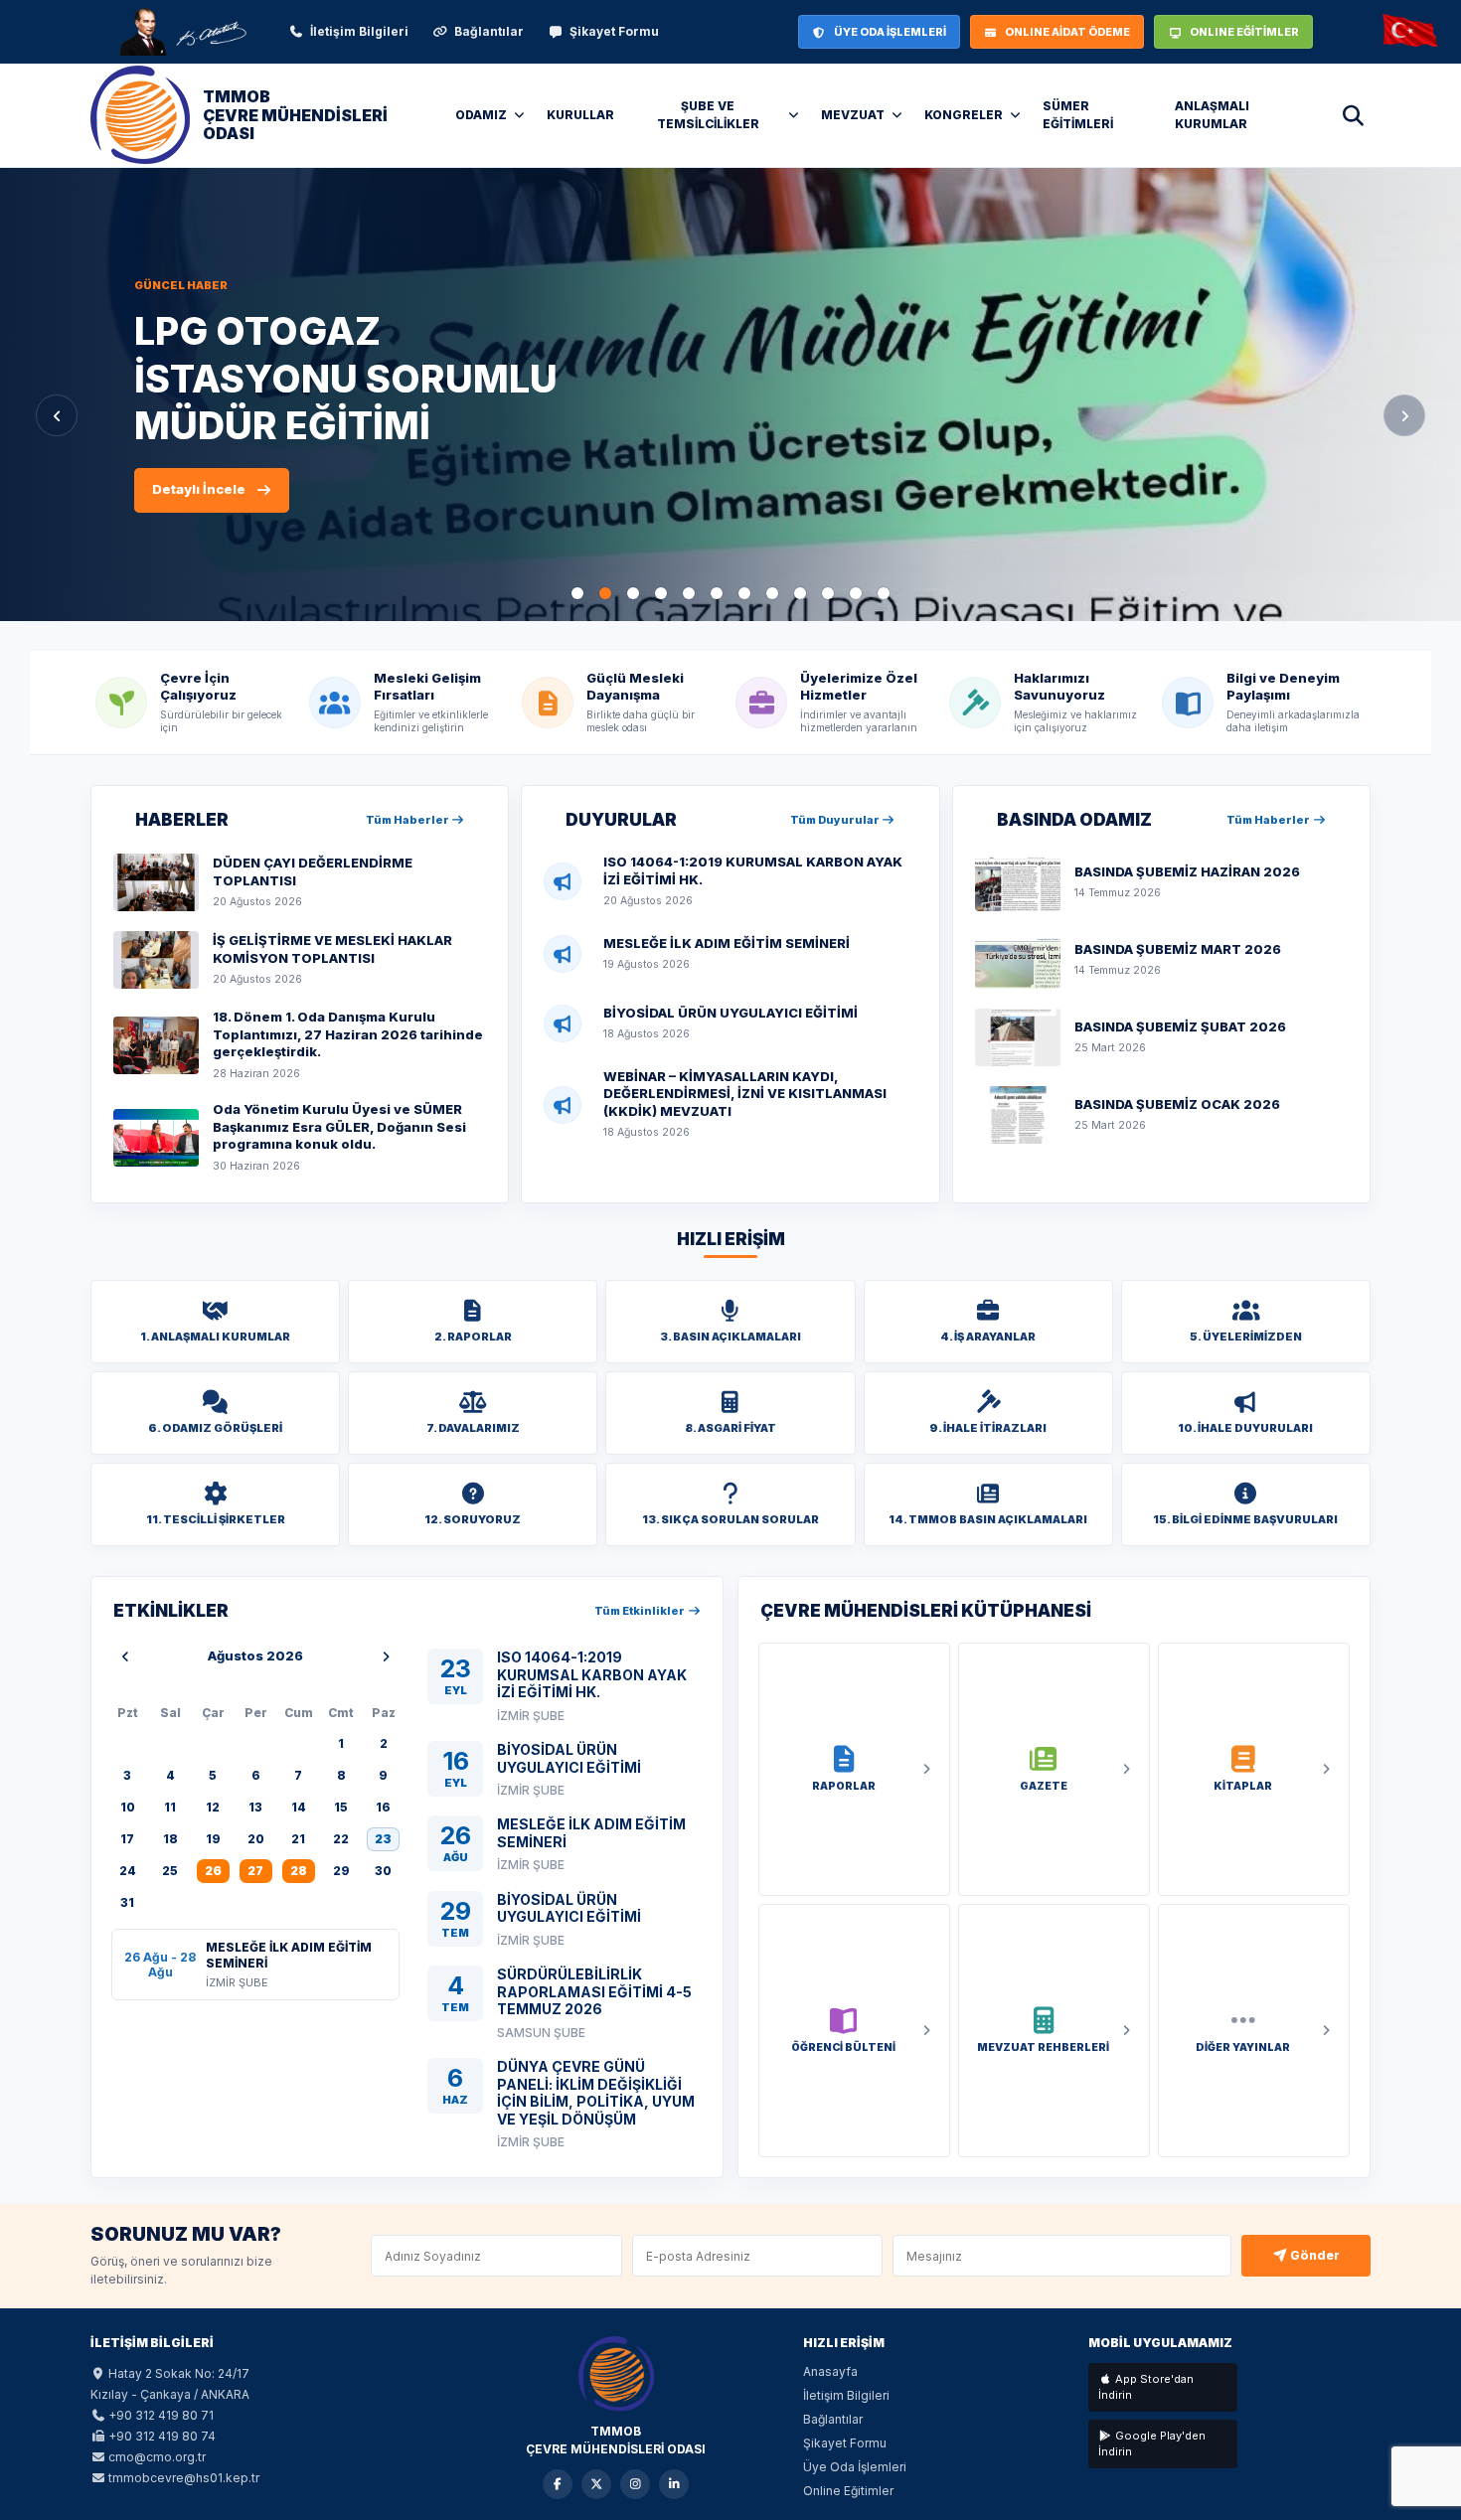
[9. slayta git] (800, 593)
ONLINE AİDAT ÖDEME (1067, 32)
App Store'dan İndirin (1146, 2387)
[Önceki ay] (125, 1656)
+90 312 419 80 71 (161, 2415)
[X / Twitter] (596, 2484)
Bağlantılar (489, 31)
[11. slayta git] (856, 593)
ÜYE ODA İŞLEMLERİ (890, 32)
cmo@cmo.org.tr (157, 2457)
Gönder (1313, 2255)
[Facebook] (558, 2484)
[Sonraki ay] (386, 1656)
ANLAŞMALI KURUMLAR (1212, 115)
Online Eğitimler (848, 2491)
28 (299, 1871)
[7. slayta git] (744, 593)
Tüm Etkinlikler (641, 1611)
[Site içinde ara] (1353, 115)
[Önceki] (57, 415)
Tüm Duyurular (836, 820)
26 (213, 1871)
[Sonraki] (1404, 415)
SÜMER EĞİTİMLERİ (1078, 115)
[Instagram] (635, 2484)
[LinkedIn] (674, 2484)
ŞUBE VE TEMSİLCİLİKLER (708, 115)
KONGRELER (964, 115)
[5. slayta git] (689, 593)
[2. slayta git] (605, 593)
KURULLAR (580, 115)
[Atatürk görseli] (182, 32)
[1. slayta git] (577, 593)
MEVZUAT (853, 115)
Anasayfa (830, 2371)
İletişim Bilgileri (359, 31)
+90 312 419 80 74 (162, 2436)
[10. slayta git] (828, 593)
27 (255, 1871)
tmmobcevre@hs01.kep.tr (184, 2478)
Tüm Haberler (408, 820)
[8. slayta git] (772, 593)
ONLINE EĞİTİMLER (1244, 32)
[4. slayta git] (661, 593)
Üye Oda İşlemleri (855, 2467)
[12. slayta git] (884, 593)
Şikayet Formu (614, 31)
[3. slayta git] (633, 593)
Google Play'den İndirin (1152, 2444)
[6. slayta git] (717, 593)
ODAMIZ (481, 115)
